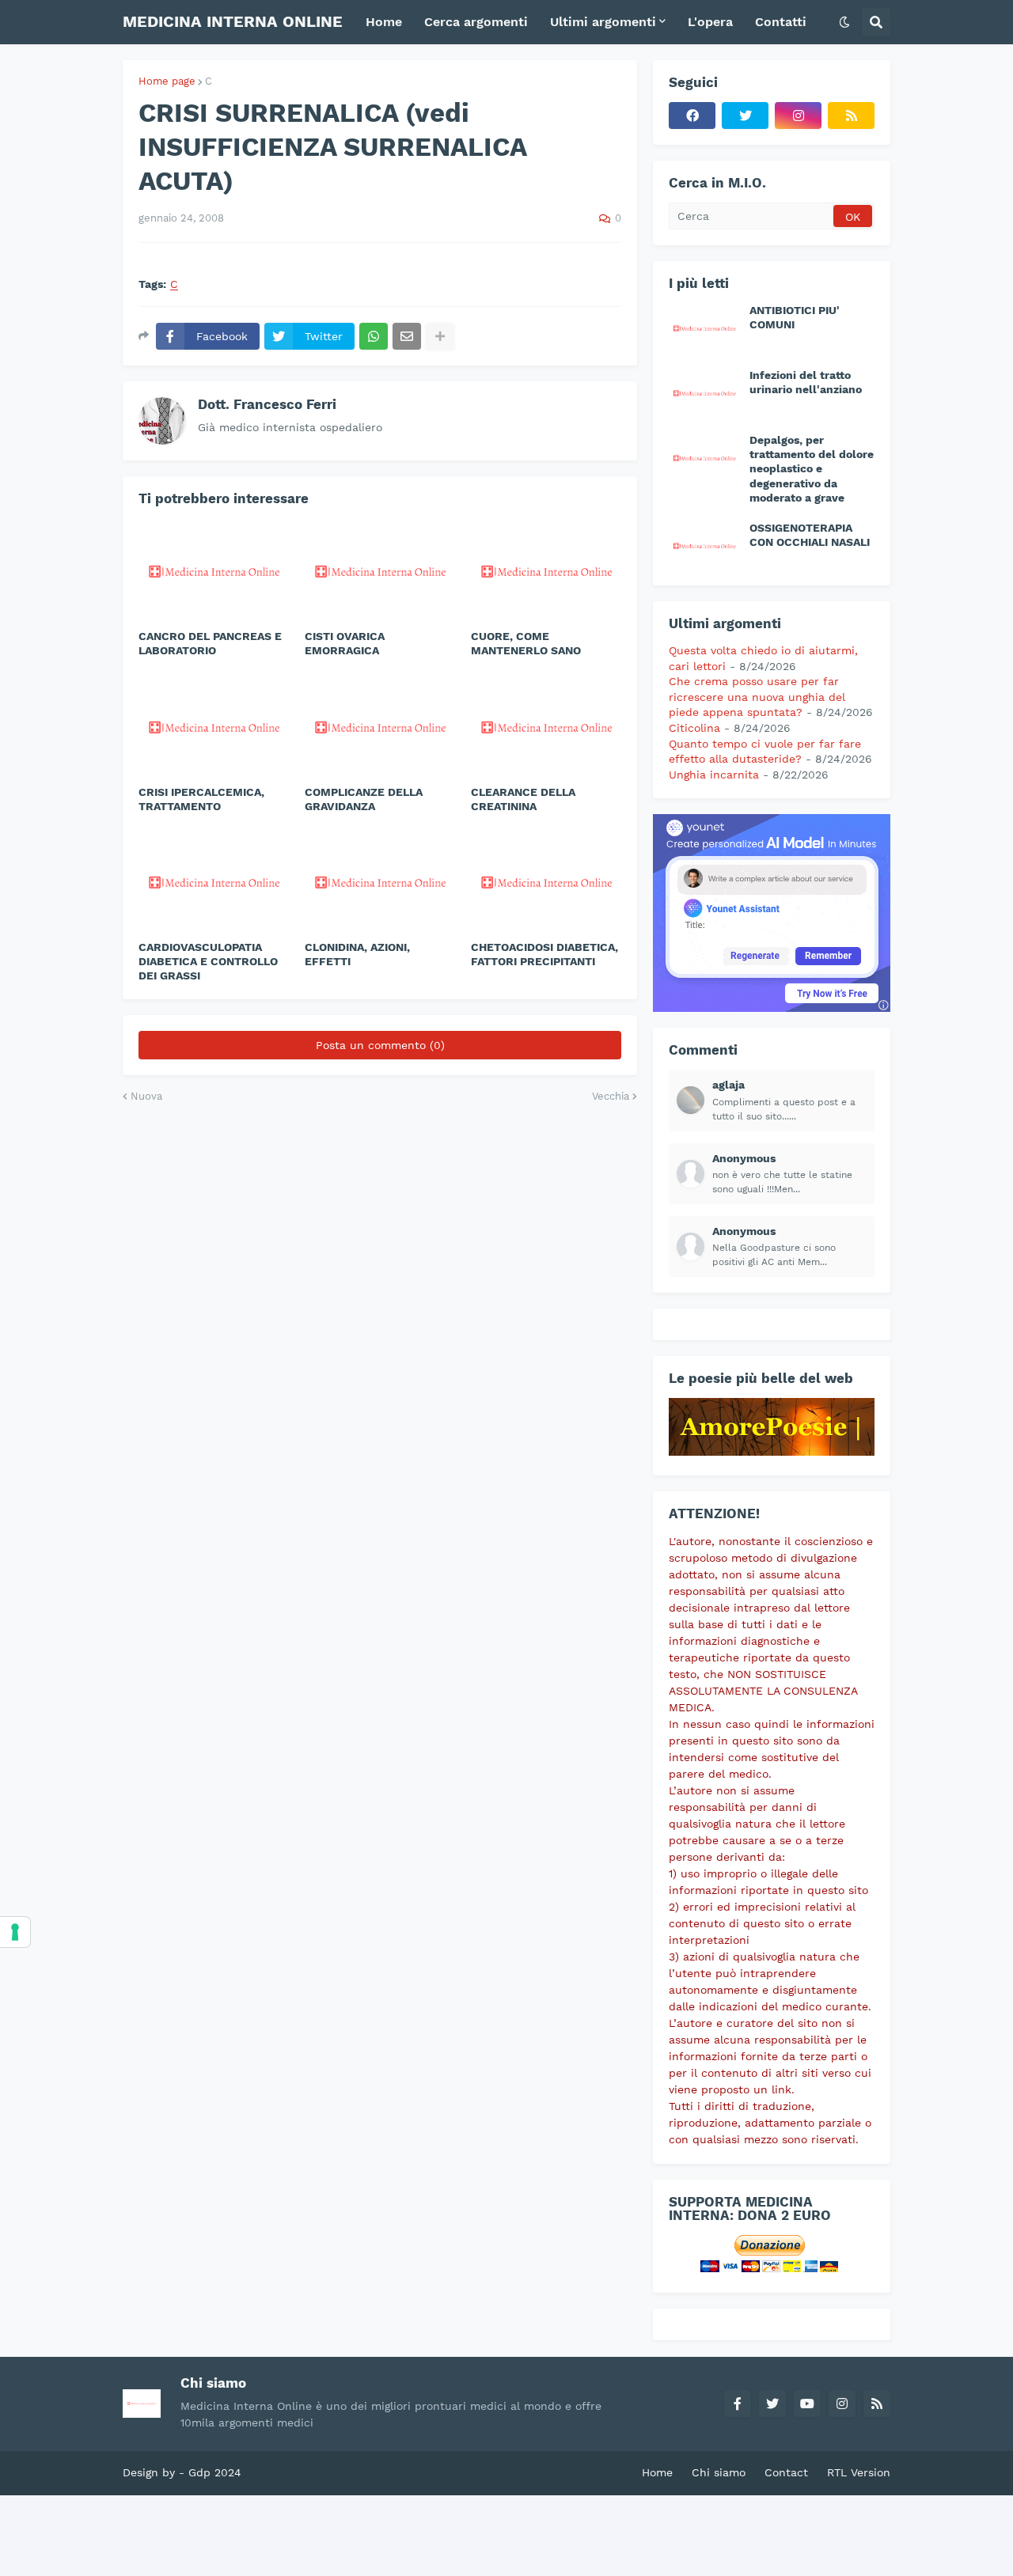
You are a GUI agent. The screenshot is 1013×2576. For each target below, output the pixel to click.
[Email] (407, 336)
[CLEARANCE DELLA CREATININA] (546, 725)
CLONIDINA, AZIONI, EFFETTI (357, 954)
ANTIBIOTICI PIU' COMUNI (795, 317)
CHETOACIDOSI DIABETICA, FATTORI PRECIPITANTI (544, 954)
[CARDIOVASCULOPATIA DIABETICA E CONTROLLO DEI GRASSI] (214, 881)
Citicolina (694, 728)
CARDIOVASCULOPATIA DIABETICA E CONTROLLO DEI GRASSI (208, 961)
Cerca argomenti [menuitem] (476, 22)
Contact (786, 2472)
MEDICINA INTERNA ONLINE (233, 21)
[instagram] (798, 116)
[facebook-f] (738, 2404)
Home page (167, 81)
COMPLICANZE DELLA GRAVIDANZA (364, 799)
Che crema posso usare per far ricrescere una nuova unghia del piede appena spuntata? (757, 697)
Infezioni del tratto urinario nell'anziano (806, 382)
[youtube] (807, 2404)
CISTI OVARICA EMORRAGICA (345, 643)
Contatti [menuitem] (781, 22)
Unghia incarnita (714, 775)
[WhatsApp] (374, 336)
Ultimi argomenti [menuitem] (603, 22)
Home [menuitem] (384, 22)
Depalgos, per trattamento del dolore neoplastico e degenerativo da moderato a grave (812, 469)
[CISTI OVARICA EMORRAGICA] (380, 570)
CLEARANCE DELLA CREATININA (523, 799)
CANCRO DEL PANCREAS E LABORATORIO (210, 643)
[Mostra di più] (440, 336)
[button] (844, 22)
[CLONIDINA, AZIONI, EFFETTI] (380, 881)
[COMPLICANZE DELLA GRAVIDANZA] (380, 725)
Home (657, 2472)
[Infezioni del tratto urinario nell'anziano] (704, 392)
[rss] (851, 116)
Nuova (146, 1096)
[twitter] (745, 116)
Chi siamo (719, 2472)
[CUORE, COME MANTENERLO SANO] (546, 570)
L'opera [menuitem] (710, 22)
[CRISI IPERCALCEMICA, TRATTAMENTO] (214, 725)
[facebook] (692, 116)
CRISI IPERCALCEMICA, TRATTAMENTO (201, 799)
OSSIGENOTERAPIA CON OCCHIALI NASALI (810, 535)
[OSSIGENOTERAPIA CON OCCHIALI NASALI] (704, 545)
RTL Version (859, 2472)
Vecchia (611, 1096)
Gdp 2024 (215, 2472)
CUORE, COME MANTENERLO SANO (526, 643)
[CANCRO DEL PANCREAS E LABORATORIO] (214, 570)
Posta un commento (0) (380, 1045)
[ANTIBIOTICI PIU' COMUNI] (704, 328)
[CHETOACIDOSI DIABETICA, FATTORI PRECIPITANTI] (546, 881)
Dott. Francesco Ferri (267, 404)
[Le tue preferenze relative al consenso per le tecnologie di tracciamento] (15, 1932)
